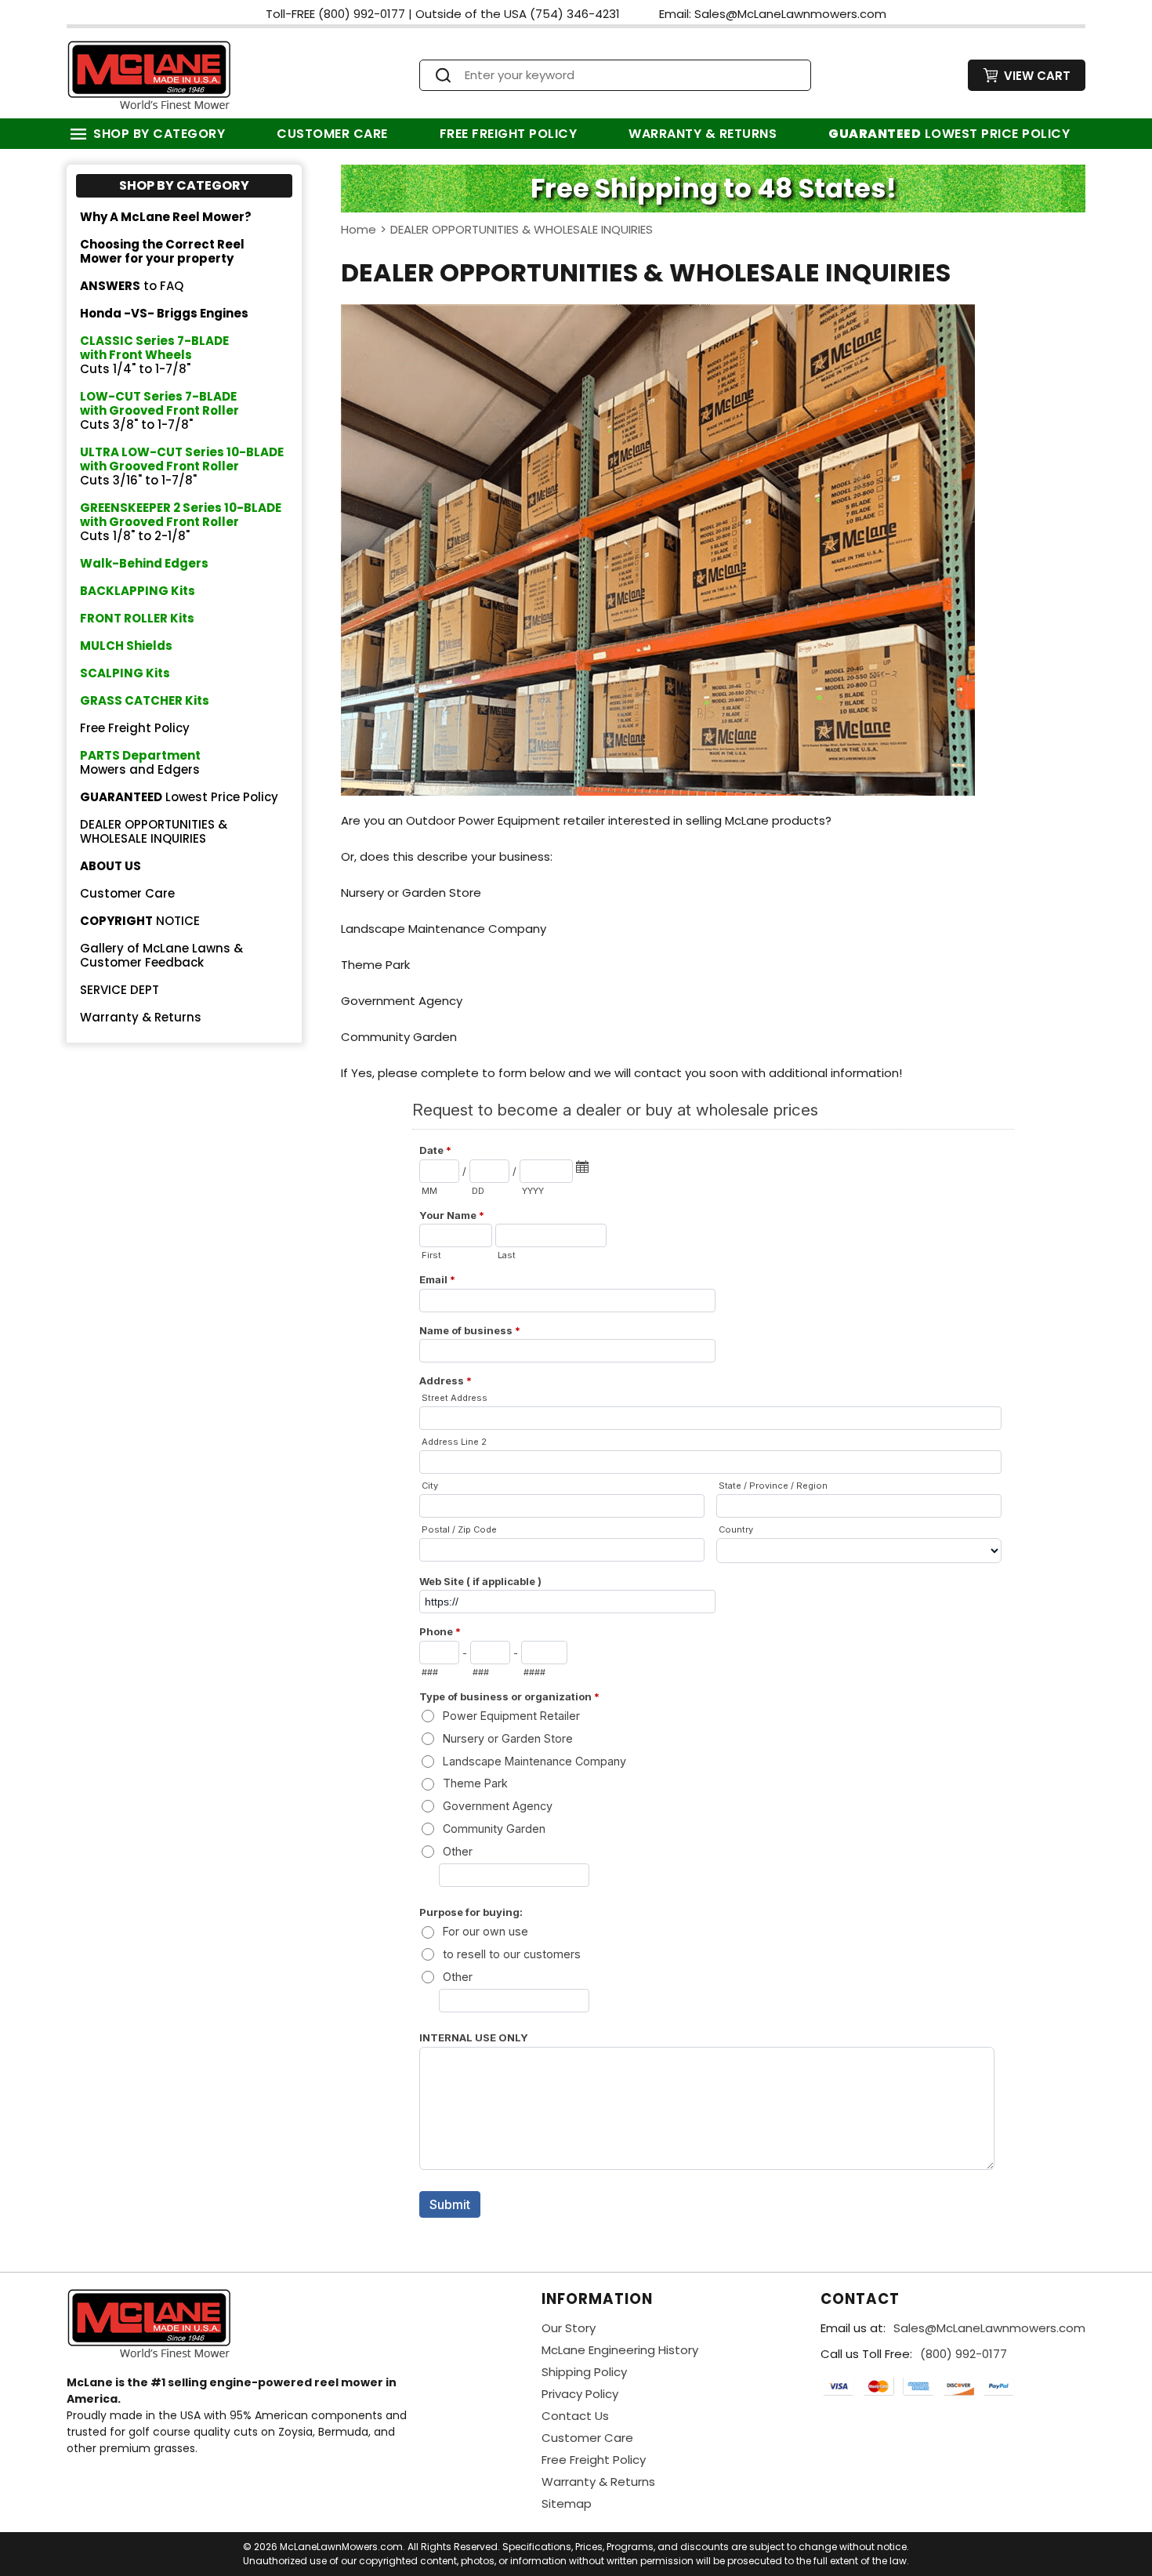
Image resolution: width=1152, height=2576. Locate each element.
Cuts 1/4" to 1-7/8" (154, 355)
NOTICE (140, 921)
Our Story (569, 2328)
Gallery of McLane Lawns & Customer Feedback (161, 955)
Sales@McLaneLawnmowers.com (989, 2328)
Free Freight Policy (509, 134)
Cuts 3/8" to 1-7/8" (159, 410)
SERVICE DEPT (120, 990)
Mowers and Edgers (140, 762)
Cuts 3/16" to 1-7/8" (182, 466)
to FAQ (132, 286)
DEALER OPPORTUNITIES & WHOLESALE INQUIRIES (154, 831)
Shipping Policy (584, 2372)
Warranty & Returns (703, 134)
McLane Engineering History (620, 2350)
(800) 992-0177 (964, 2354)
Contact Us (575, 2416)
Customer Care (332, 134)
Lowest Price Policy (949, 134)
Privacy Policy (580, 2394)
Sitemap (567, 2503)
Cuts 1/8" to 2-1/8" (181, 522)
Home (359, 229)
